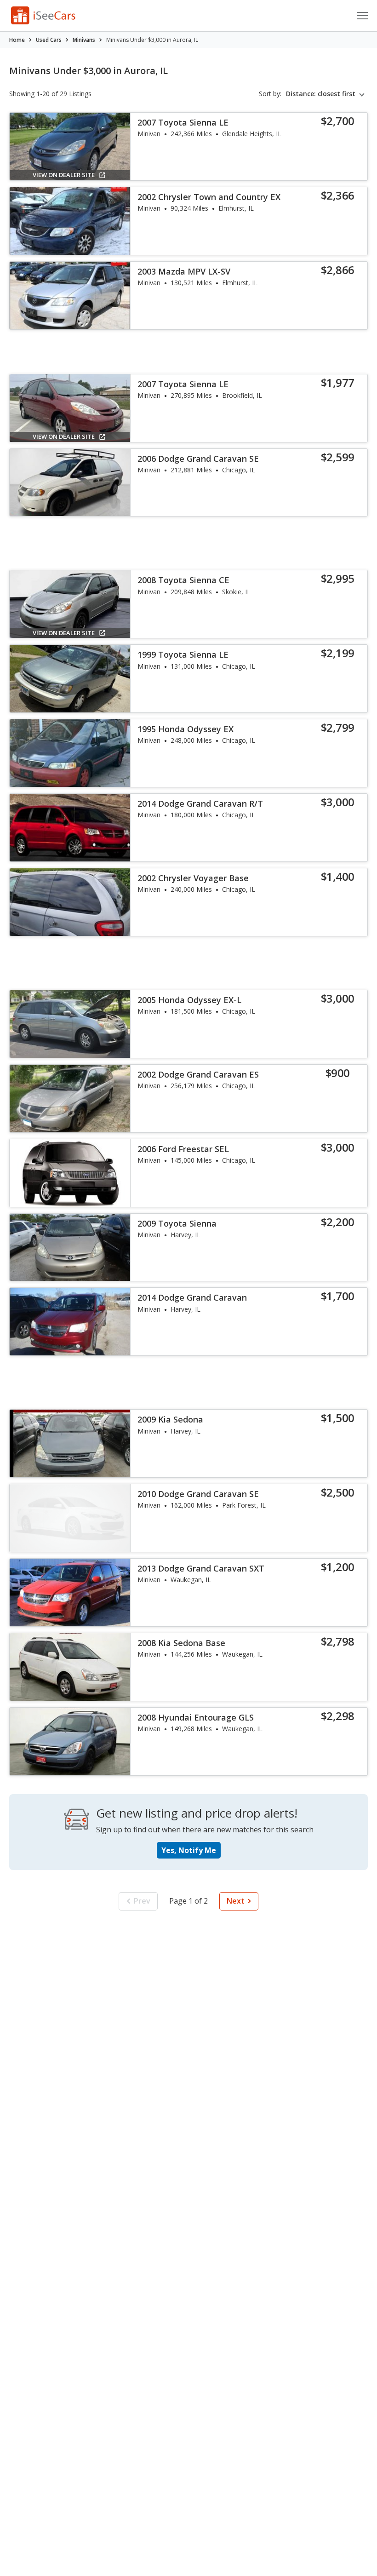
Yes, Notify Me (189, 1850)
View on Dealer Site (64, 175)
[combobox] (327, 94)
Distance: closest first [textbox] (321, 94)
